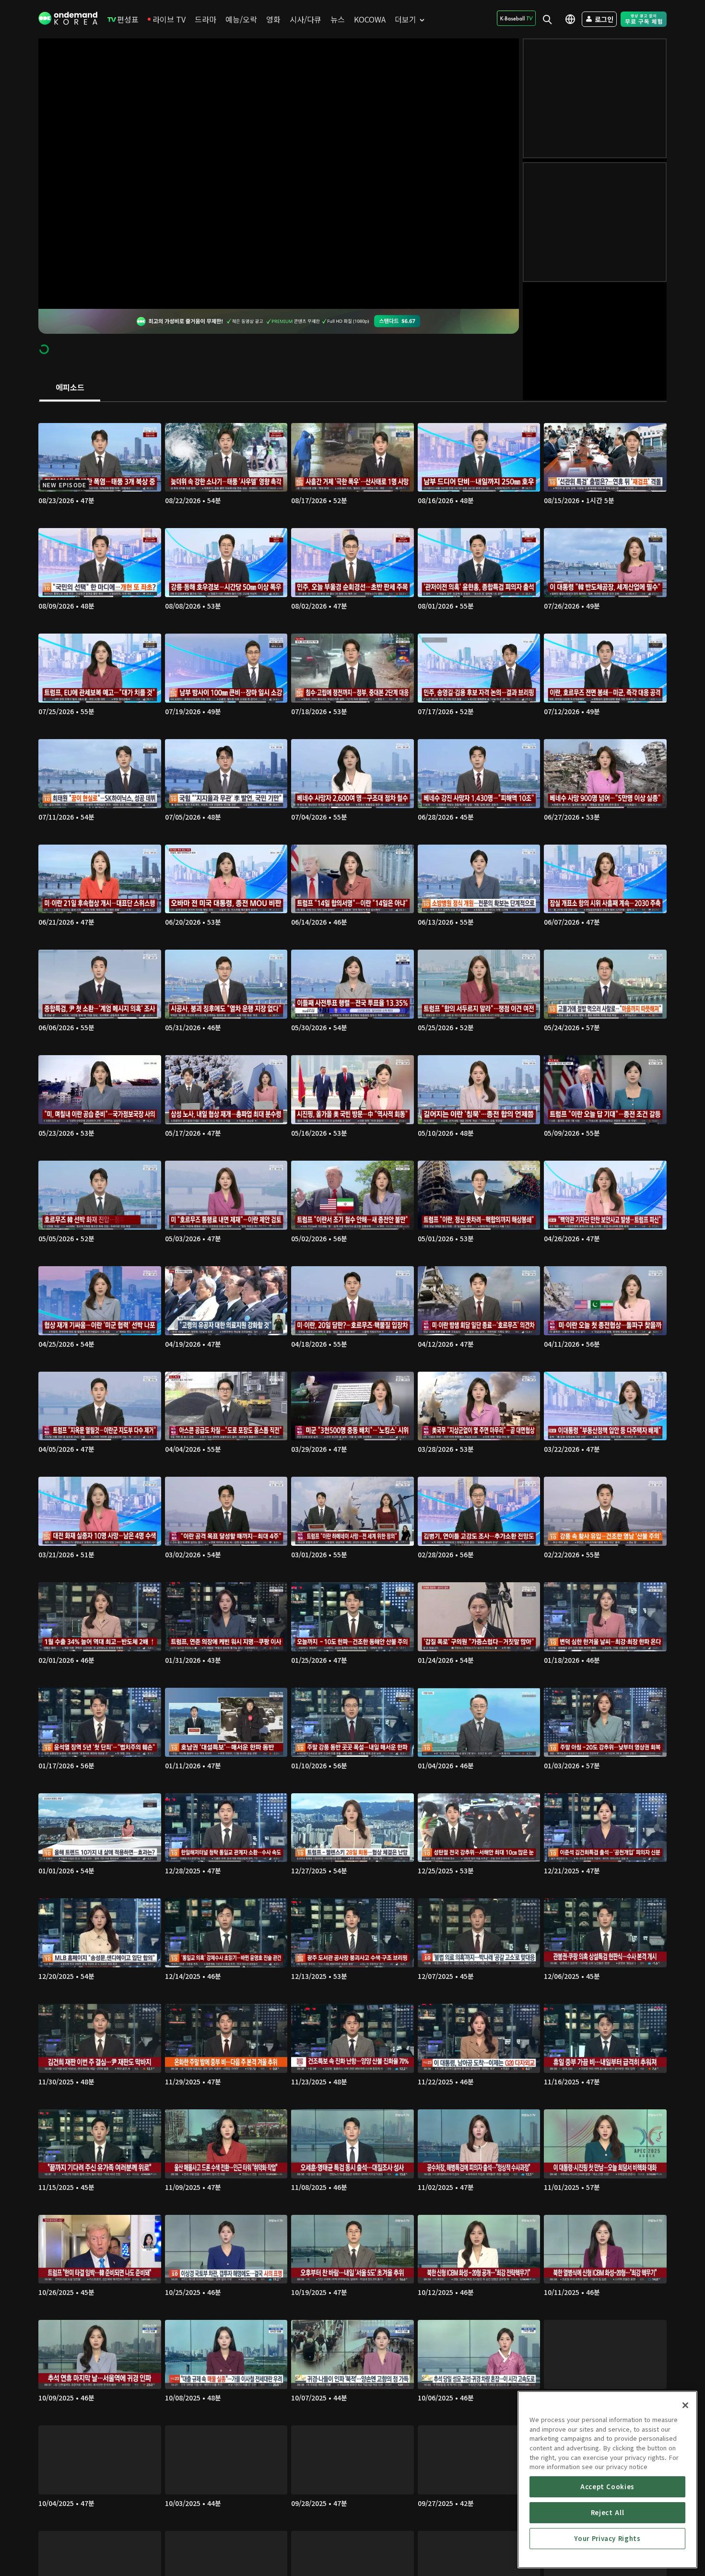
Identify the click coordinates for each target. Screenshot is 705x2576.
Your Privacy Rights (607, 2538)
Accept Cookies (607, 2487)
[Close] (685, 2405)
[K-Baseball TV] (516, 18)
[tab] (70, 388)
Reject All (608, 2512)
